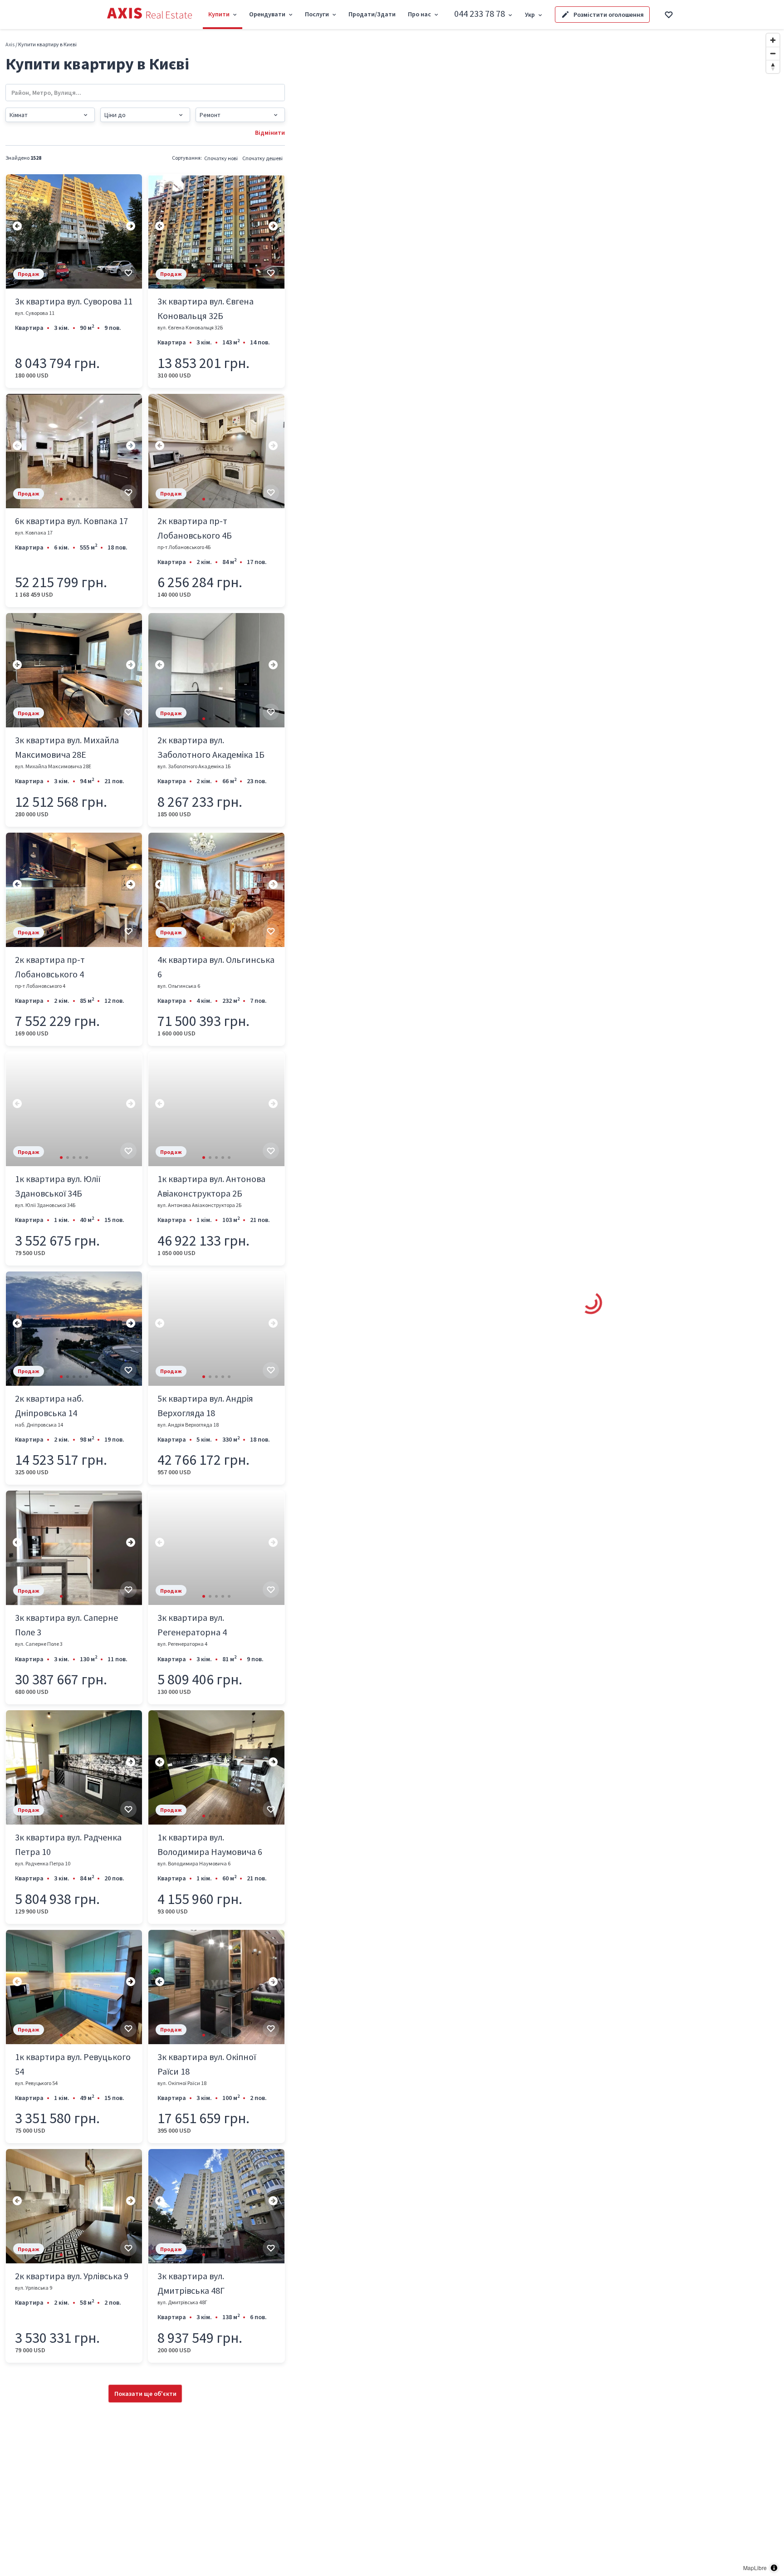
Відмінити (270, 132)
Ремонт (210, 115)
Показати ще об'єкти (145, 2394)
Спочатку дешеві (262, 158)
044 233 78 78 (480, 13)
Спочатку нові (221, 158)
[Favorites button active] (669, 15)
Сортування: (187, 158)
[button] (61, 280)
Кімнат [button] (19, 115)
